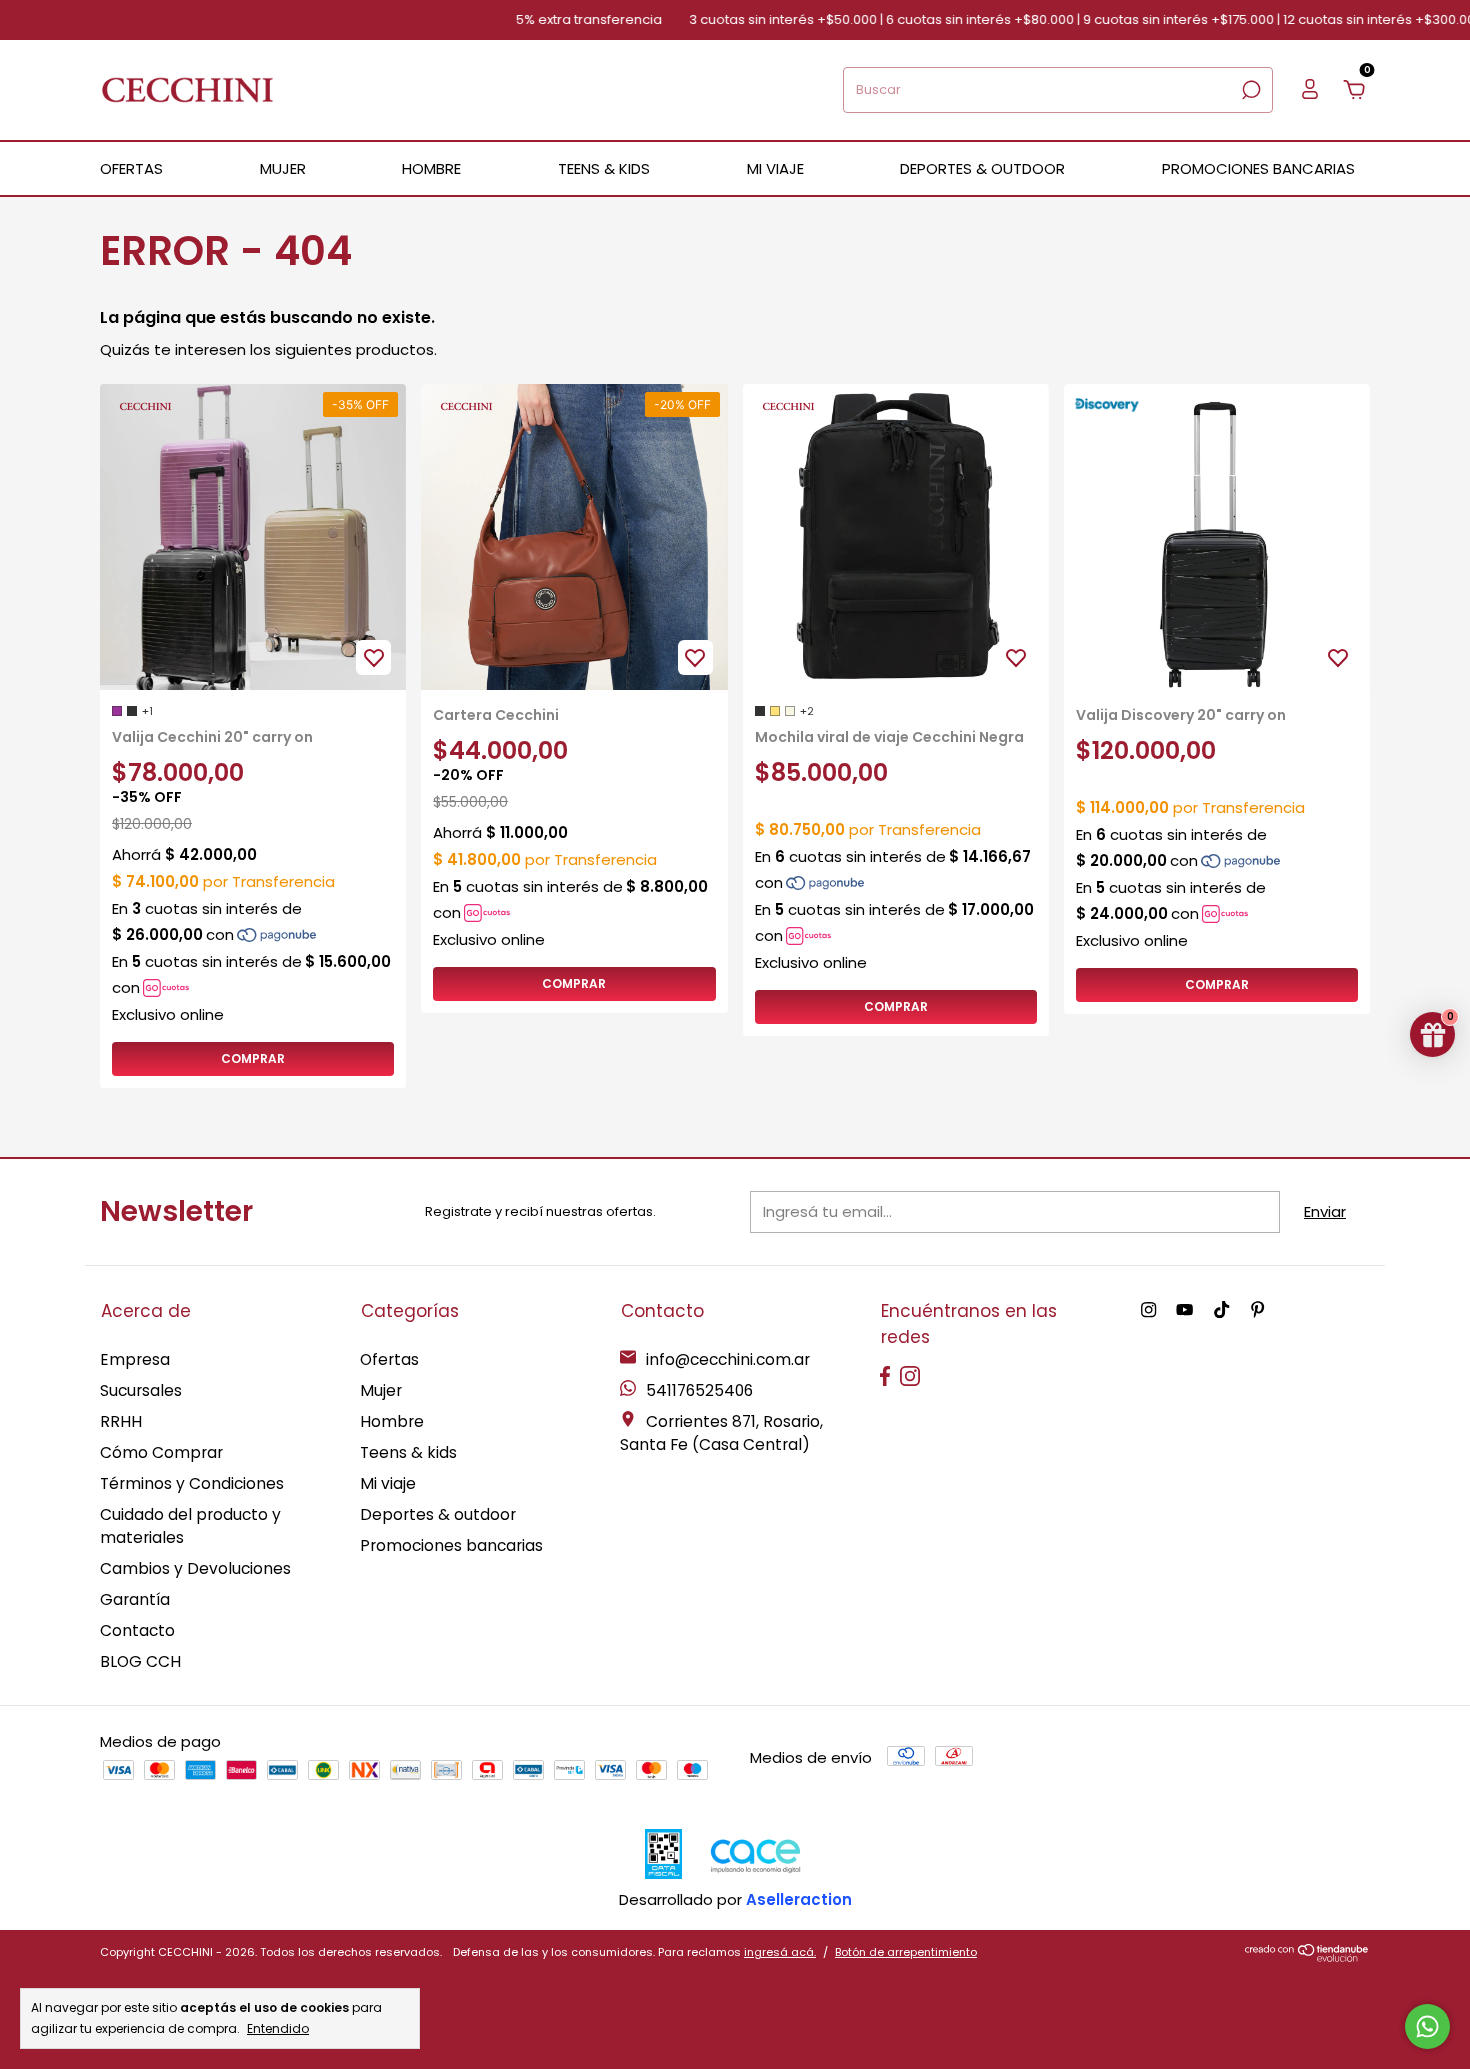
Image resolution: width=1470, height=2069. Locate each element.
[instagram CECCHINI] (1148, 1311)
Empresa (135, 1359)
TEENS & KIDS (604, 168)
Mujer (381, 1390)
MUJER (283, 168)
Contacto (137, 1630)
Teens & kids (408, 1452)
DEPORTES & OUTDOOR (982, 168)
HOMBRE (431, 168)
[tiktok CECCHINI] (1221, 1311)
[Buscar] (1249, 90)
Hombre (392, 1421)
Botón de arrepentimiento (906, 1952)
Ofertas (389, 1359)
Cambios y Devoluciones (195, 1568)
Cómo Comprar (161, 1452)
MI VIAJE (775, 168)
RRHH (121, 1421)
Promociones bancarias (1258, 168)
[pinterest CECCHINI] (1257, 1311)
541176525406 (697, 1390)
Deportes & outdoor (438, 1514)
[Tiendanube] (1307, 1956)
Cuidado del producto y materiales (190, 1526)
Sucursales (141, 1390)
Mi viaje (388, 1483)
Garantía (135, 1599)
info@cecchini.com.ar (728, 1359)
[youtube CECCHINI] (1184, 1311)
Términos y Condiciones (192, 1483)
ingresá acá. (780, 1952)
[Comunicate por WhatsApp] (1427, 2026)
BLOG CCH (140, 1661)
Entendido (278, 2028)
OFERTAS (131, 168)
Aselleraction (799, 1899)
